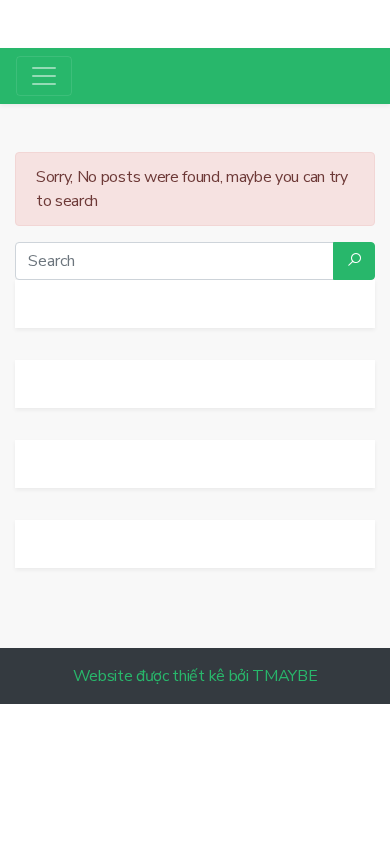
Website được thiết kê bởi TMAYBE (195, 676)
